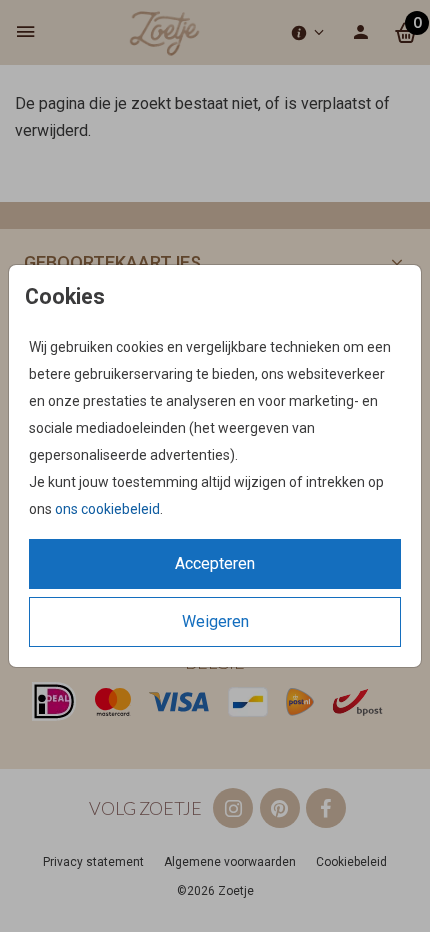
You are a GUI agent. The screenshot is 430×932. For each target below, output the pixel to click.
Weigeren (215, 621)
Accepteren (215, 563)
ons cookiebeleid (107, 509)
